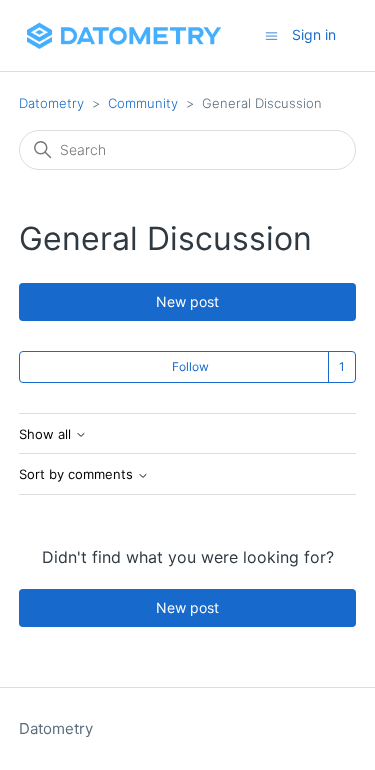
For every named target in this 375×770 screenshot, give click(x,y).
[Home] (124, 35)
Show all (47, 434)
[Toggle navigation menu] (271, 34)
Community (143, 103)
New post (187, 301)
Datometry (51, 103)
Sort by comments (78, 474)
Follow (190, 366)
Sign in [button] (314, 34)
